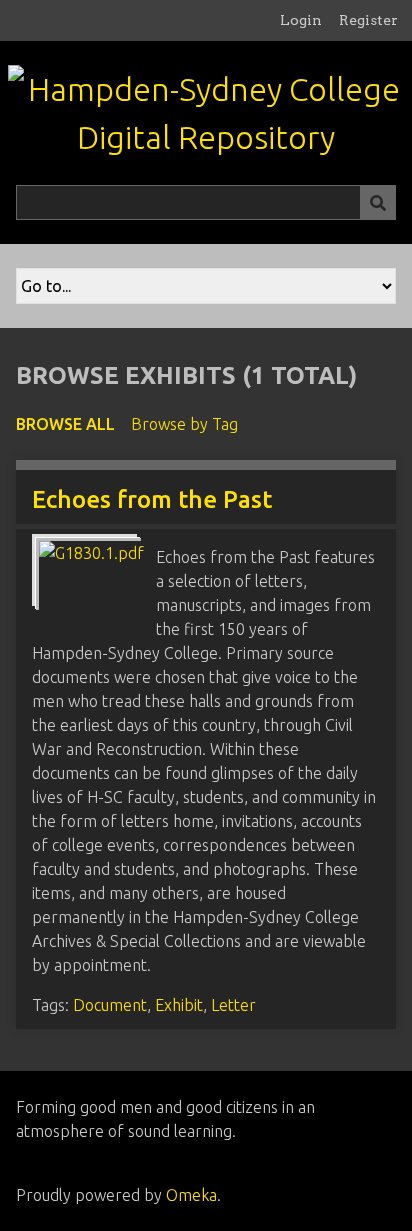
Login (301, 20)
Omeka (191, 1195)
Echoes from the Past (152, 499)
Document (110, 1005)
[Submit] (378, 202)
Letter (233, 1005)
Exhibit (179, 1005)
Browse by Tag (184, 424)
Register (368, 20)
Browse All (65, 424)
